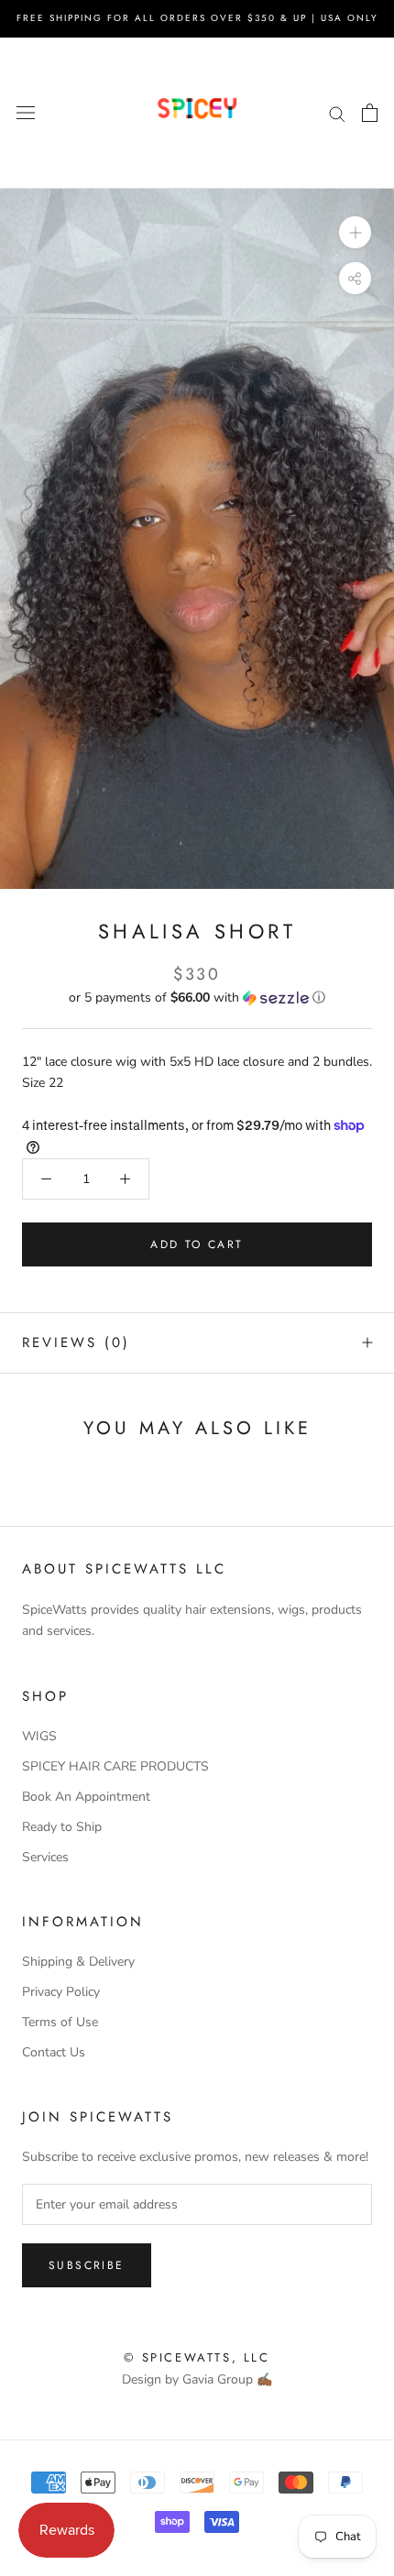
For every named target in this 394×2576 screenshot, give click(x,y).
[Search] (337, 113)
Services (45, 1857)
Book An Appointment (86, 1797)
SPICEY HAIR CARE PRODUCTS (115, 1766)
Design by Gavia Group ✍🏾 (197, 2379)
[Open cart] (370, 113)
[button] (197, 998)
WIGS (39, 1736)
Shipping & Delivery (78, 1962)
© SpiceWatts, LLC (197, 2357)
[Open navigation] (26, 113)
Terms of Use (60, 2022)
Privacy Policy (61, 1992)
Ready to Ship (62, 1827)
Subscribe (87, 2265)
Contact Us (54, 2052)
